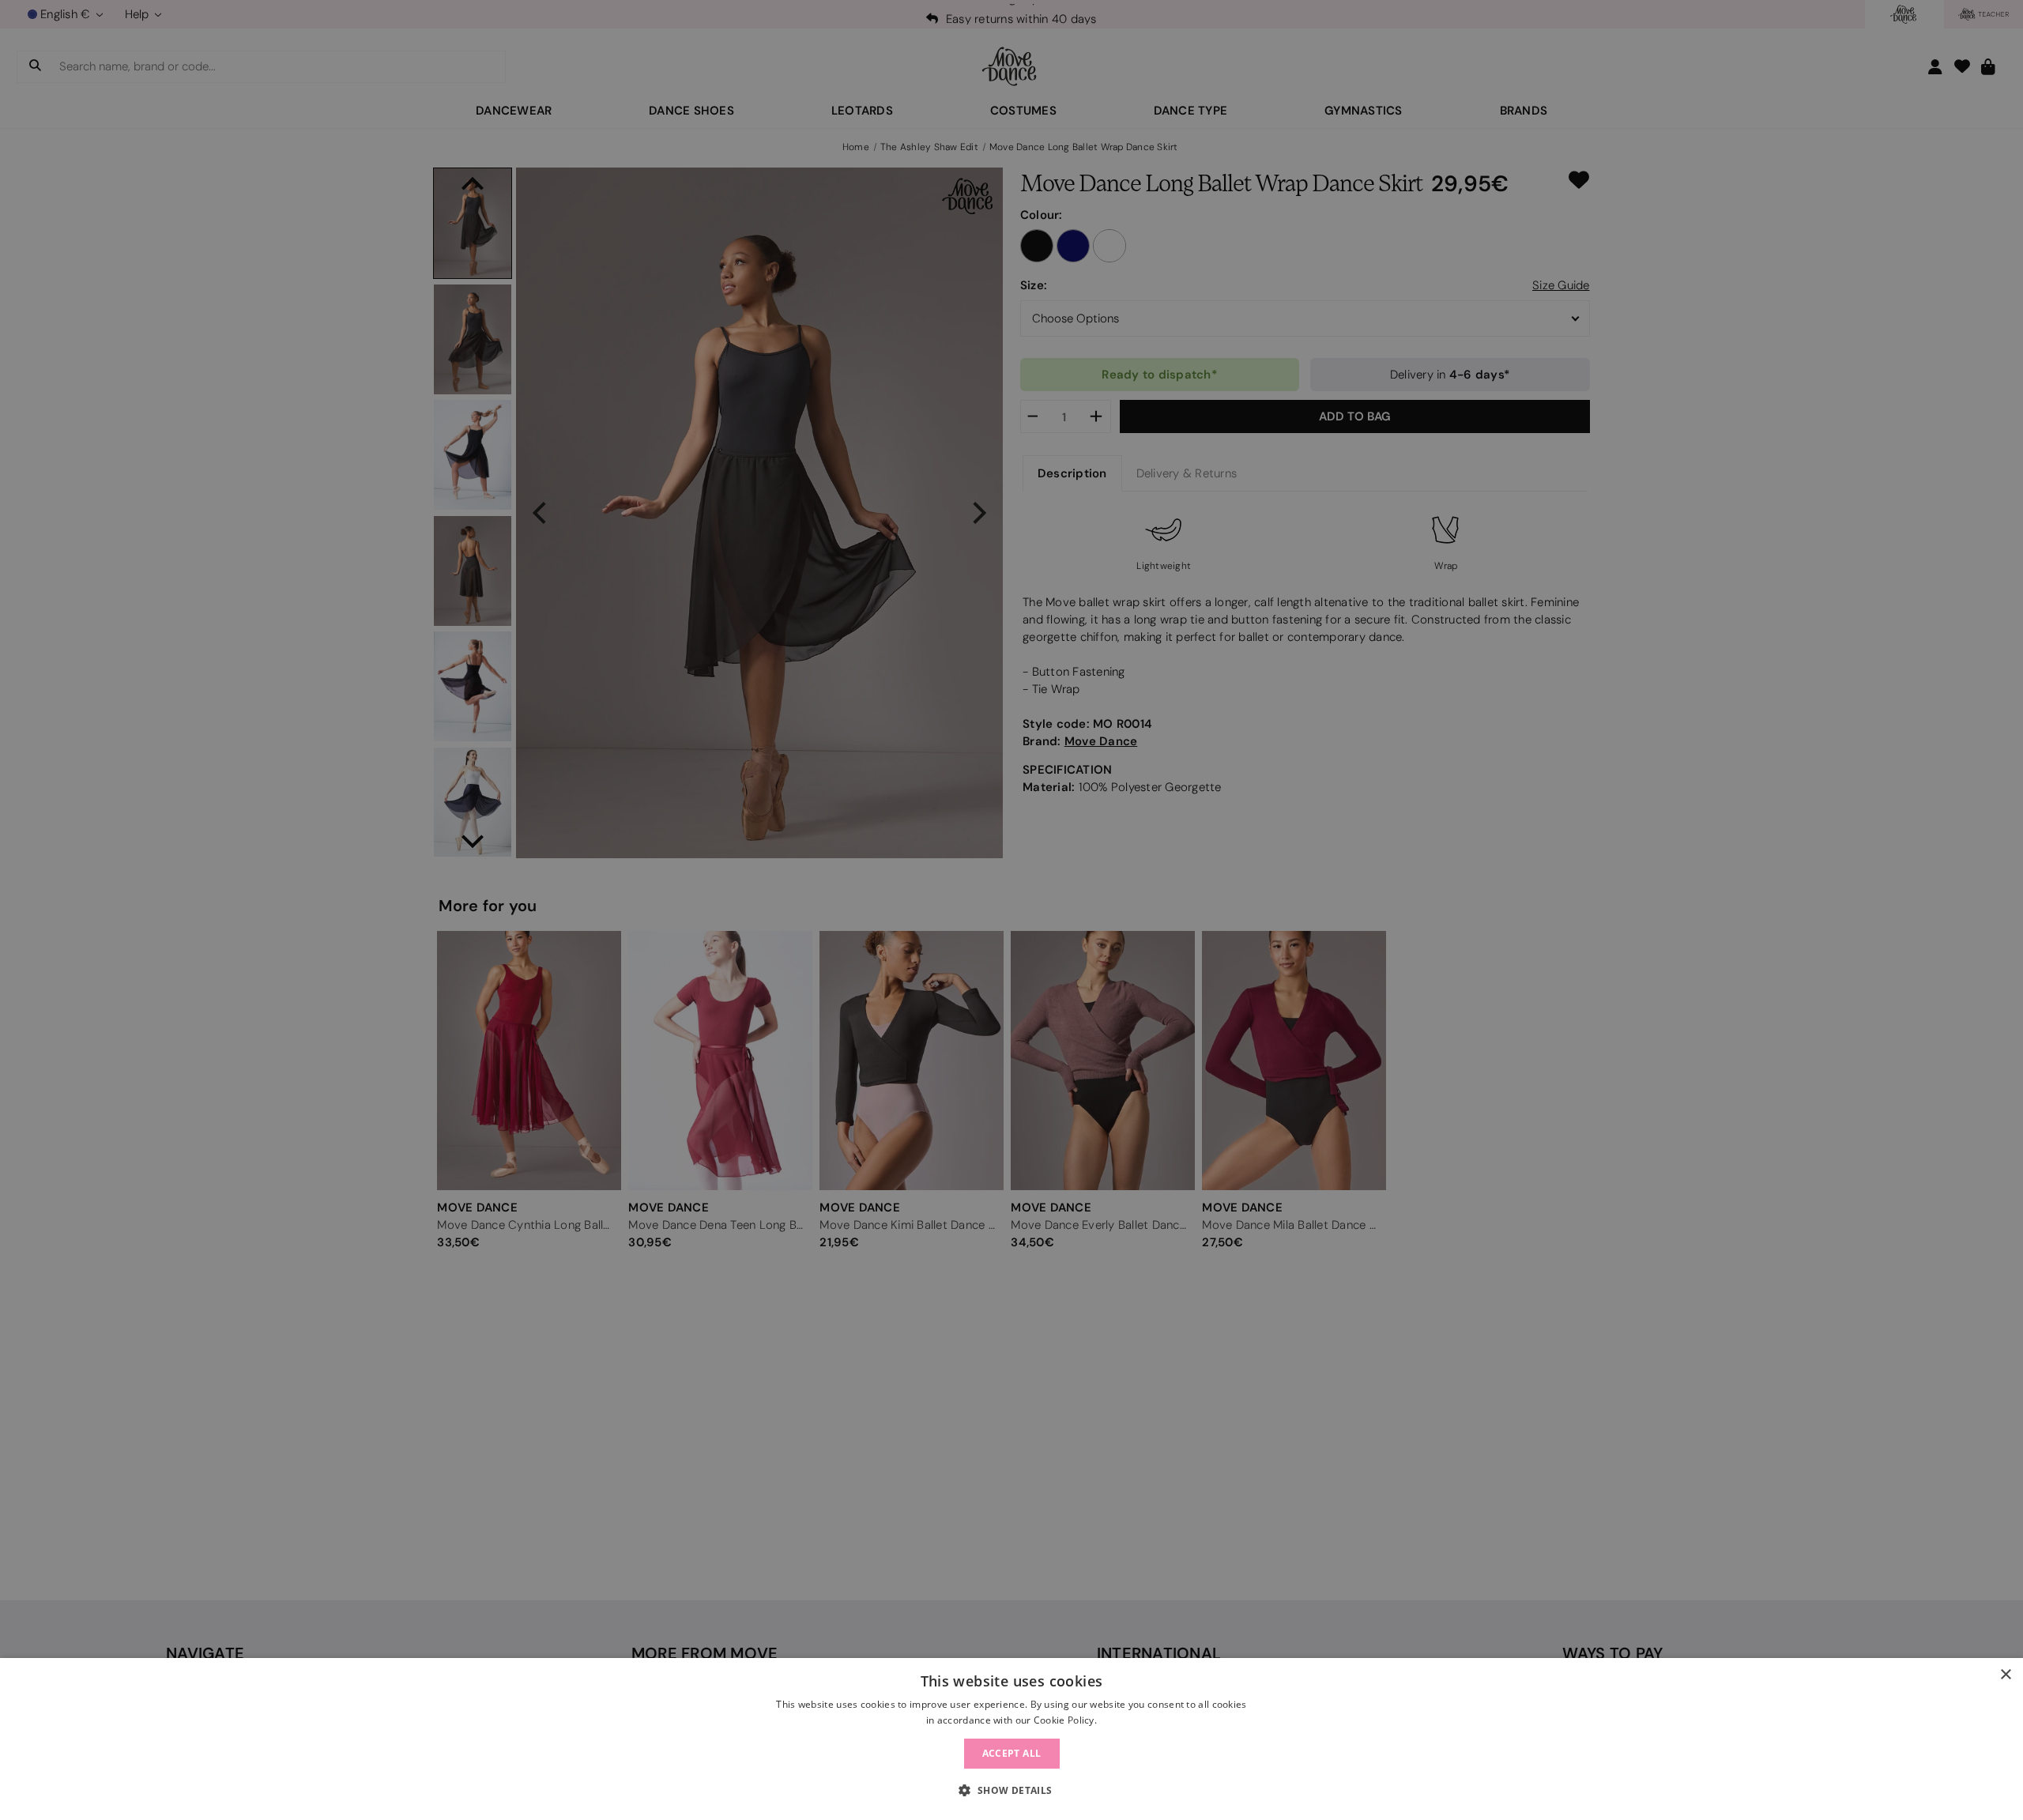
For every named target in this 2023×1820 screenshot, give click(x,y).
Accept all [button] (1012, 1753)
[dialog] (1011, 1739)
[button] (1011, 1791)
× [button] (2005, 1675)
